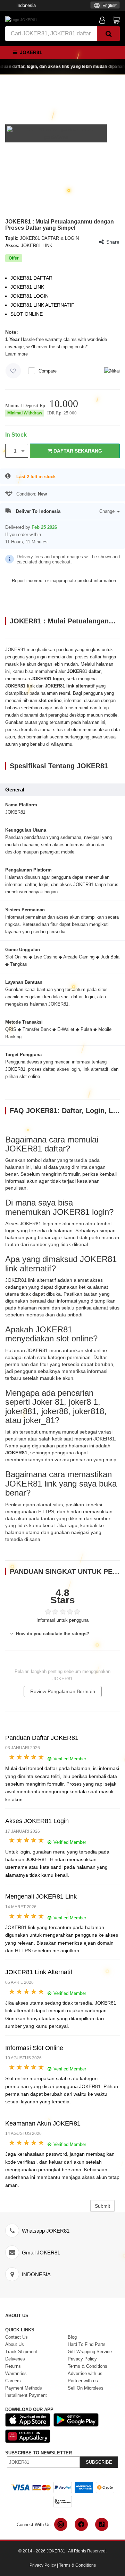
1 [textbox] (15, 451)
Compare (48, 371)
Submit (102, 2206)
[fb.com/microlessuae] (81, 2524)
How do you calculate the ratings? (52, 1634)
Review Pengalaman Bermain (63, 1691)
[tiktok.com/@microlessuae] (102, 2524)
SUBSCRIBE (99, 2462)
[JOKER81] (21, 19)
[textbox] (105, 6)
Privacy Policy (43, 2565)
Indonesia (26, 5)
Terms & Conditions (77, 2565)
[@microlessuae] (61, 2524)
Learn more (16, 354)
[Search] (108, 34)
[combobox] (105, 5)
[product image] (56, 133)
